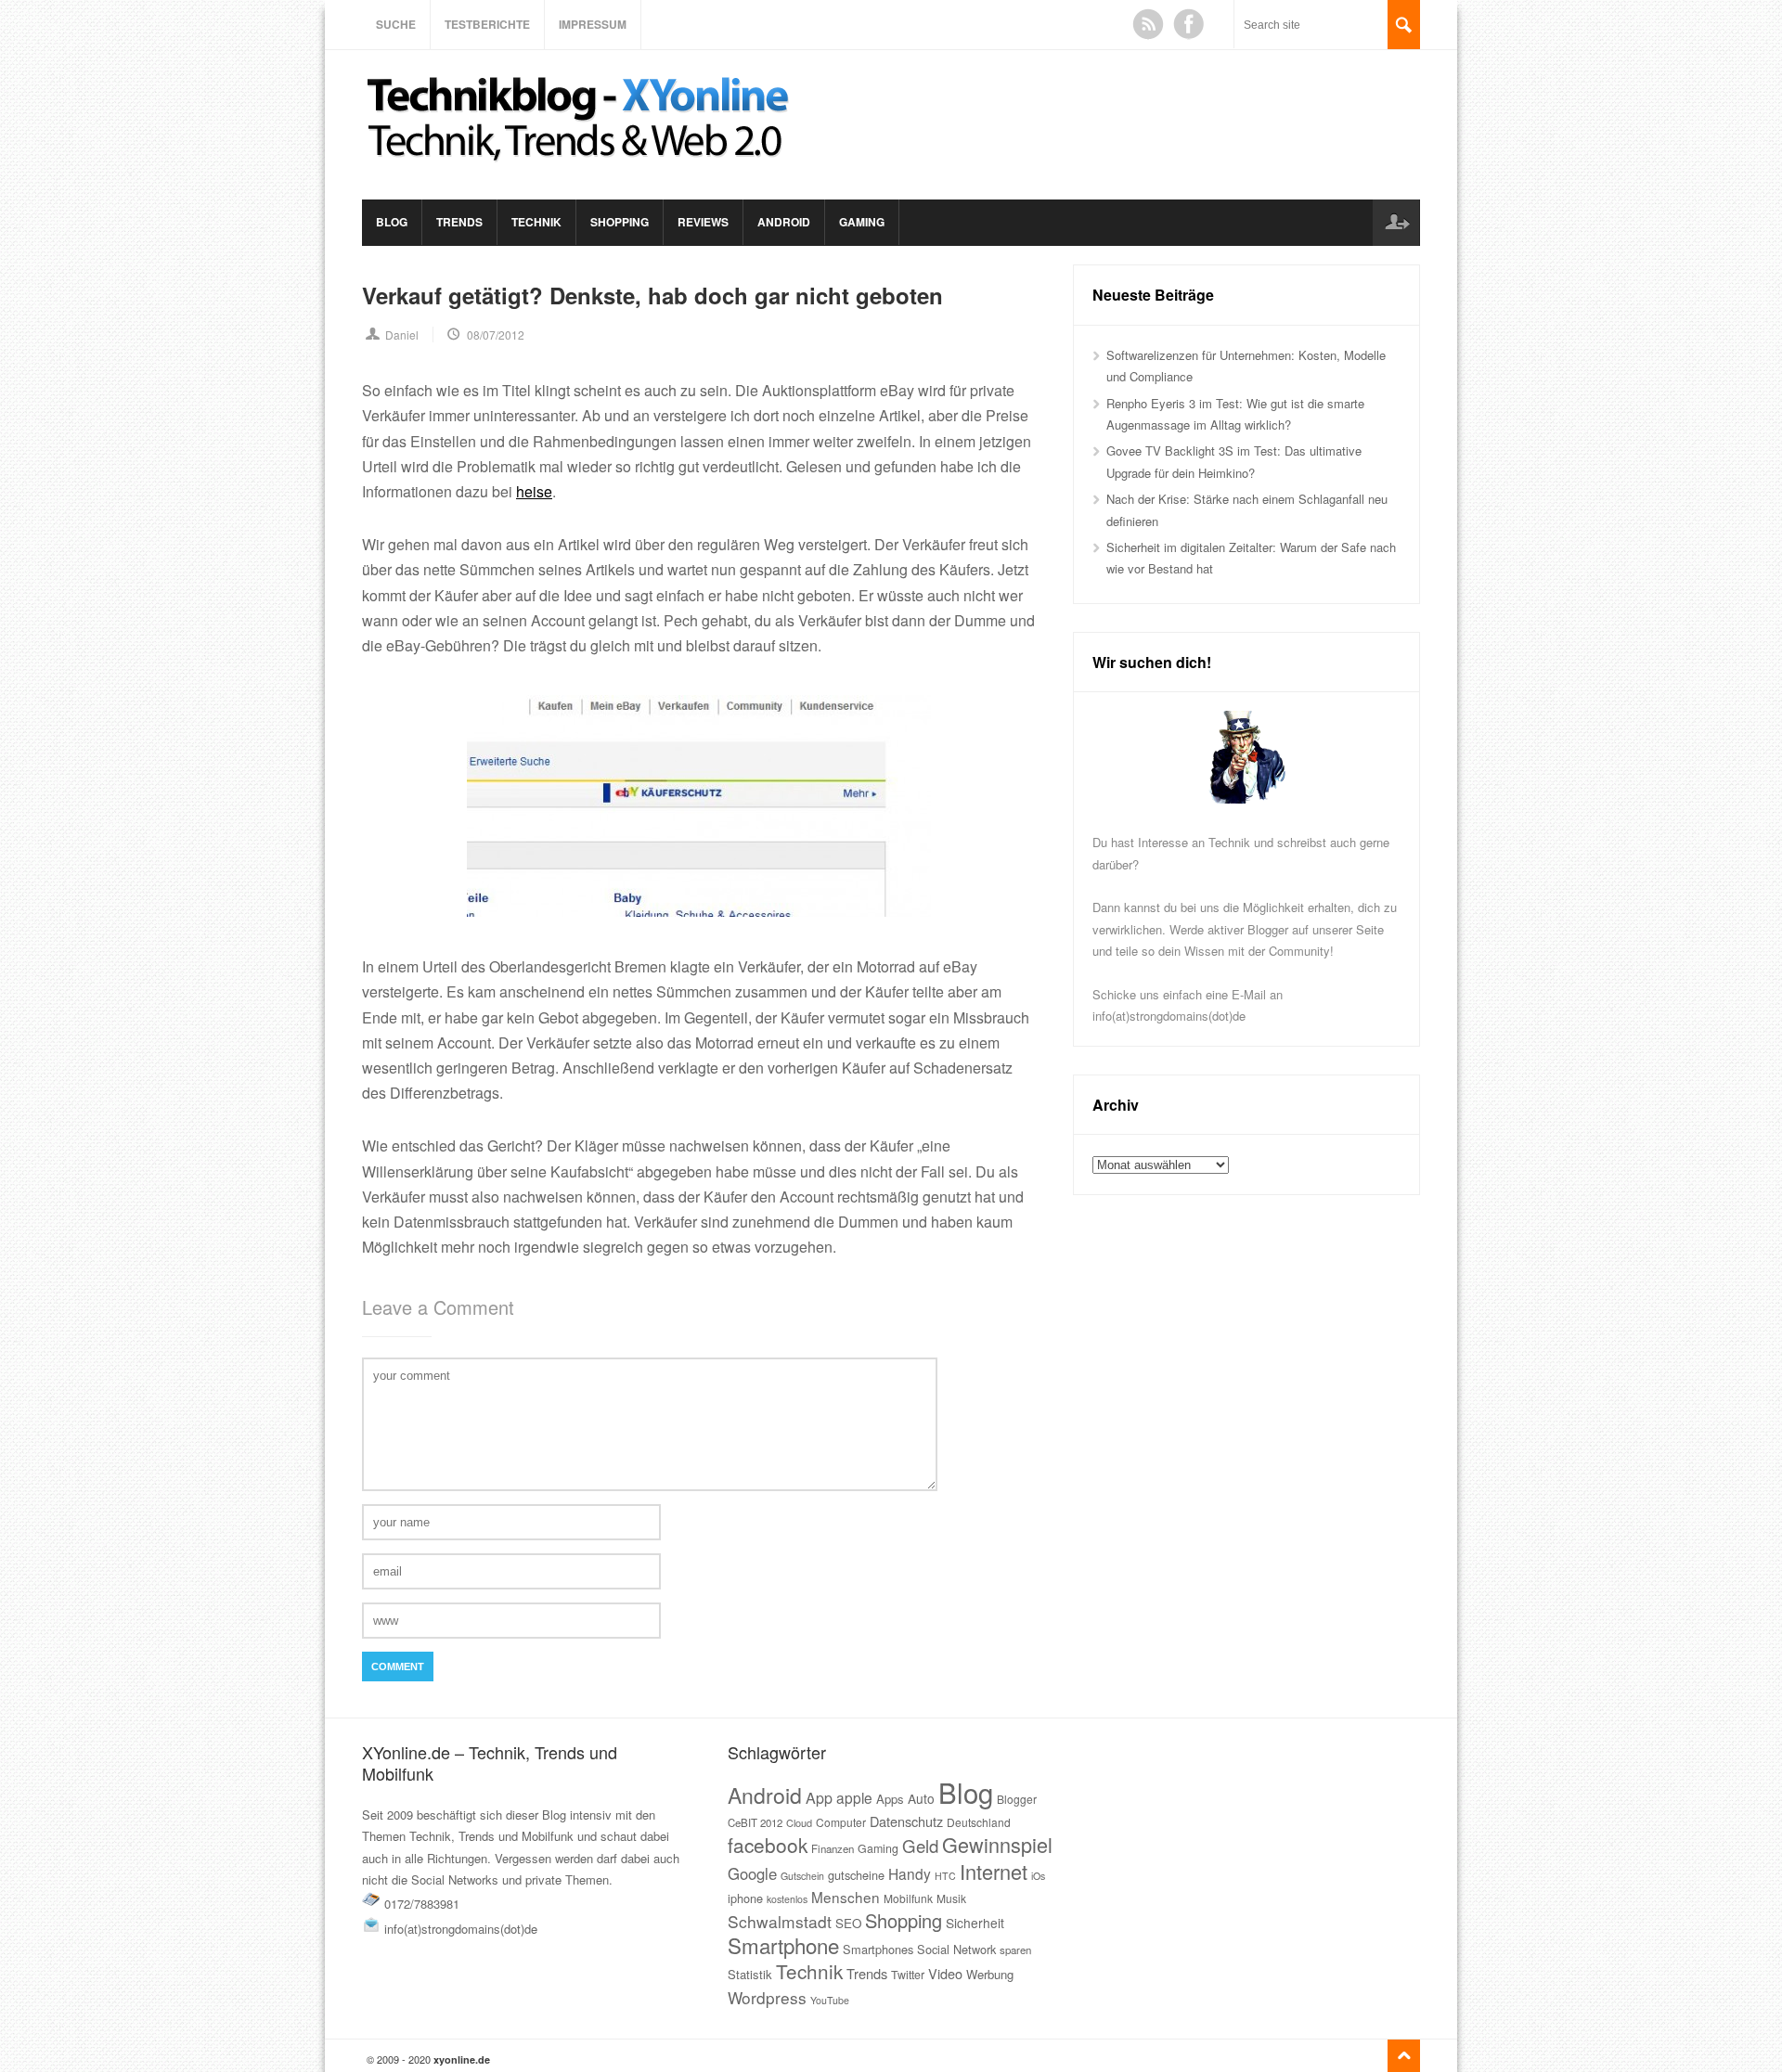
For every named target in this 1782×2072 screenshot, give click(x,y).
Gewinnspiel (997, 1844)
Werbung (990, 1974)
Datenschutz (906, 1821)
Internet (994, 1871)
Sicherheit (975, 1923)
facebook (768, 1845)
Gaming (862, 222)
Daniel (402, 335)
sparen (1015, 1950)
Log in (1396, 223)
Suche (396, 24)
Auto (921, 1798)
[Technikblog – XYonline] (581, 170)
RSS (1148, 24)
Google (752, 1873)
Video (945, 1973)
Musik (951, 1898)
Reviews (703, 222)
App (819, 1798)
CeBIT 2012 (755, 1822)
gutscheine (856, 1875)
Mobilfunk (908, 1898)
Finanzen (833, 1848)
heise (534, 491)
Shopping (620, 222)
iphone (745, 1898)
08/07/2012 (496, 335)
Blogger (1017, 1799)
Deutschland (979, 1822)
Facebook (1189, 24)
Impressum (593, 24)
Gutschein (802, 1876)
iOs (1038, 1876)
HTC (945, 1876)
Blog (392, 222)
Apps (890, 1799)
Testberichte (487, 24)
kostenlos (787, 1899)
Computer (841, 1822)
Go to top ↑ (1404, 2056)
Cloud (799, 1822)
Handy (910, 1873)
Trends (459, 222)
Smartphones (878, 1949)
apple (854, 1797)
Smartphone (783, 1945)
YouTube (830, 2000)
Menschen (846, 1897)
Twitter (908, 1975)
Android (784, 222)
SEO (848, 1923)
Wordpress (767, 1997)
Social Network (956, 1949)
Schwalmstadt (780, 1921)
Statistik (750, 1974)
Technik (536, 222)
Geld (920, 1846)
